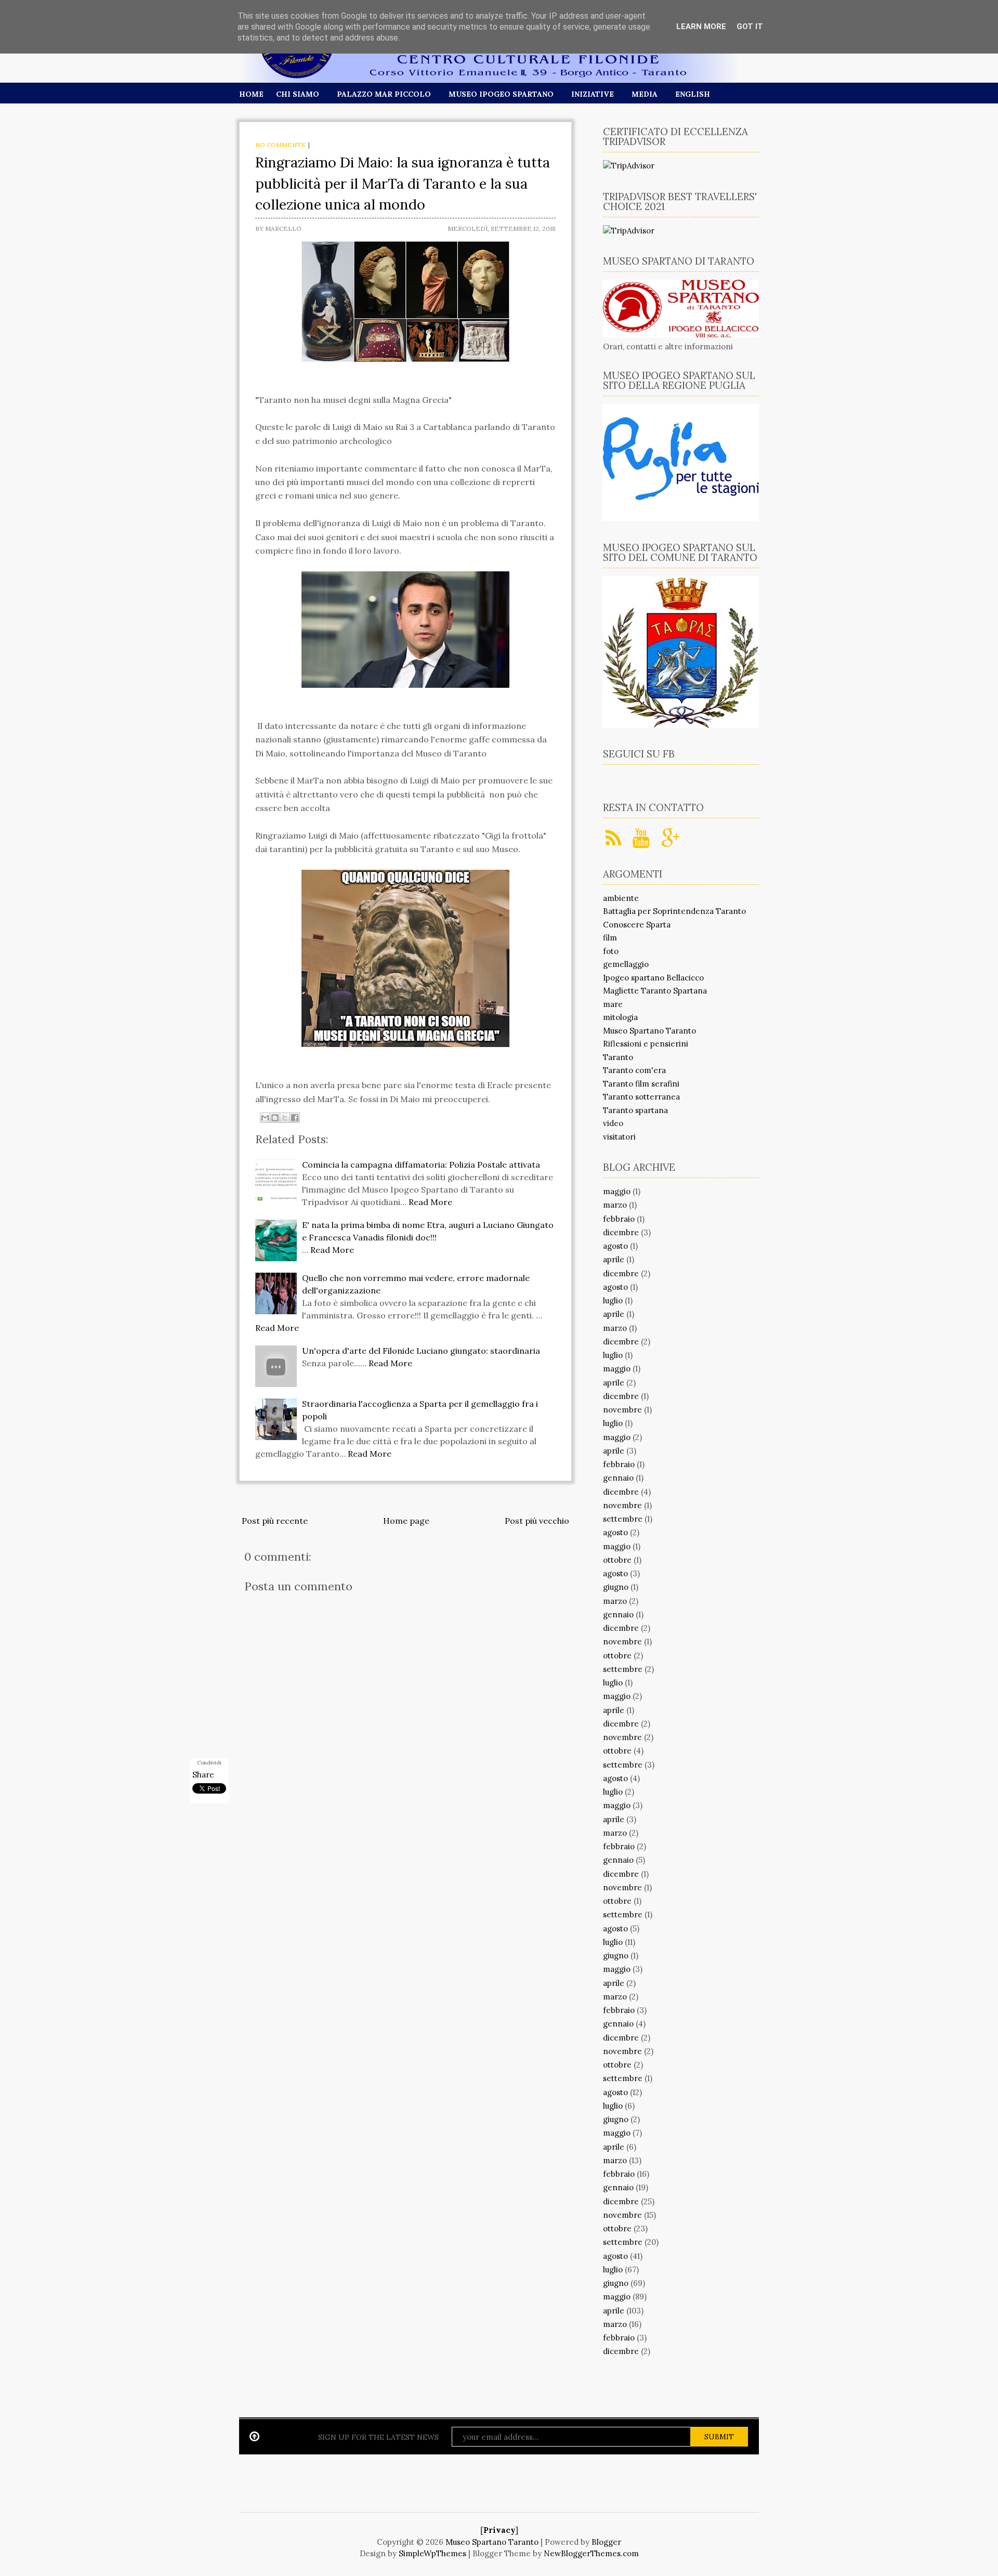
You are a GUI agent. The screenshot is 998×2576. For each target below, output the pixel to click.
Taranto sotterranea (641, 1097)
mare (613, 1004)
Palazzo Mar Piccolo (384, 94)
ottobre (617, 1560)
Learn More (701, 27)
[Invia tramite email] (265, 1118)
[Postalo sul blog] (275, 1118)
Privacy (499, 2530)
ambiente (621, 898)
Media (645, 94)
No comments (280, 145)
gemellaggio (626, 964)
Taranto (618, 1057)
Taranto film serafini (641, 1084)
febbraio (619, 1219)
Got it (750, 27)
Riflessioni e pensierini (646, 1044)
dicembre (621, 1232)
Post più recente (275, 1521)
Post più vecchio (537, 1521)
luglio (613, 1300)
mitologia (620, 1017)
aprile (614, 1259)
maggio (617, 1191)
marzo (615, 1205)
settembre (623, 1519)
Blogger (606, 2542)
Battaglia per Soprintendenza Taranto (674, 911)
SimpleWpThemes (432, 2553)
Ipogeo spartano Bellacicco (653, 978)
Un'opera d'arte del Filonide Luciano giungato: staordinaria (421, 1351)
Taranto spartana (635, 1110)
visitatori (619, 1137)
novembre (622, 1410)
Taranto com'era (634, 1070)
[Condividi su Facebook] (295, 1118)
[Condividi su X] (285, 1118)
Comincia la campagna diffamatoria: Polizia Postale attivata (421, 1165)
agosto (615, 1246)
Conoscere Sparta (637, 925)
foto (611, 951)
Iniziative (593, 94)
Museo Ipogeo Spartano (501, 94)
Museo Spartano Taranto (649, 1031)
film (610, 938)
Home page (406, 1521)
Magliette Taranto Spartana (655, 991)
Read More (430, 1202)
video (613, 1123)
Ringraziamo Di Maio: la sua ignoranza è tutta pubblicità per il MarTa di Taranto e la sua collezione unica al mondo (403, 183)
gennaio (618, 1478)
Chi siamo (298, 94)
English (693, 94)
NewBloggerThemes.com (591, 2553)
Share (203, 1775)
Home (251, 94)
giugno (616, 1587)
